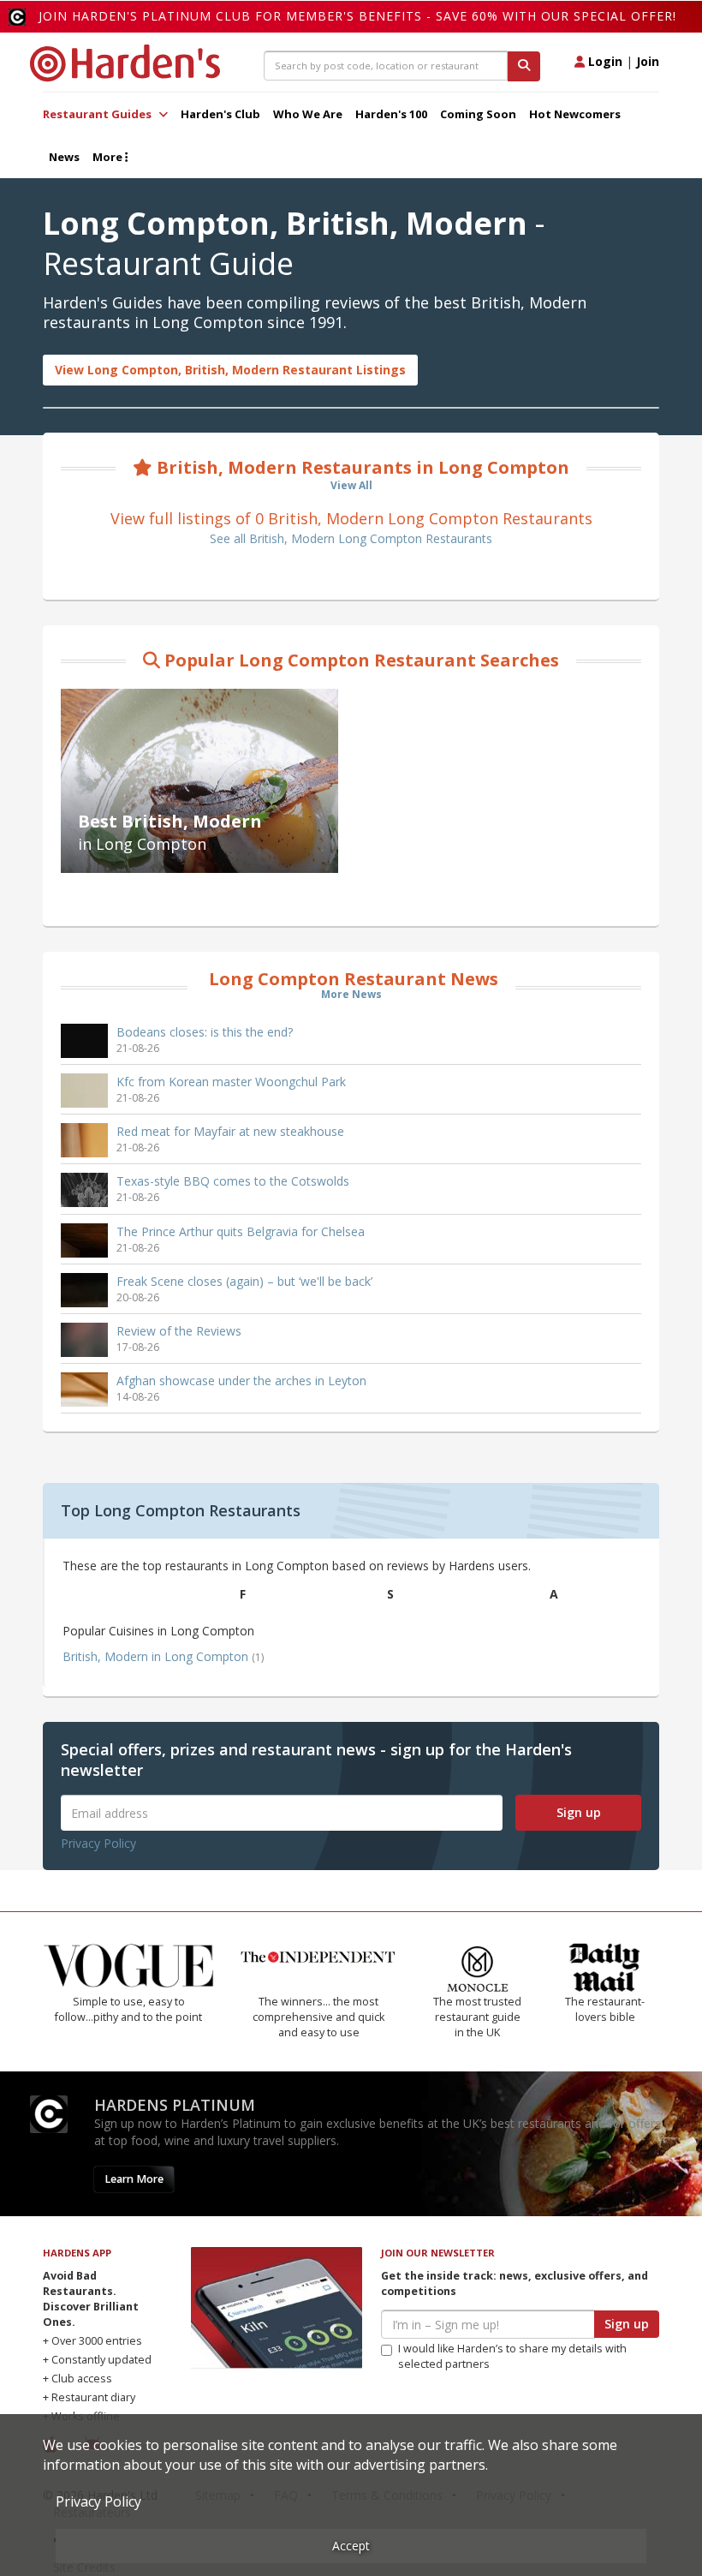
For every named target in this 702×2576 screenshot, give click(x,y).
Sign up (579, 1812)
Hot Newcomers (575, 114)
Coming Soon (478, 114)
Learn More (134, 2179)
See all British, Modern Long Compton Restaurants (351, 538)
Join (648, 61)
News (64, 157)
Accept (351, 2546)
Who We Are (308, 114)
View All (351, 485)
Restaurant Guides (98, 114)
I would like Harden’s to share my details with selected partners (512, 2356)
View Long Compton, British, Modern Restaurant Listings (230, 370)
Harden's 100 (391, 114)
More (109, 157)
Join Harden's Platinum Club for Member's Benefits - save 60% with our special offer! (357, 16)
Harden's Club (220, 114)
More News (351, 994)
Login (604, 61)
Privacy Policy (98, 1843)
